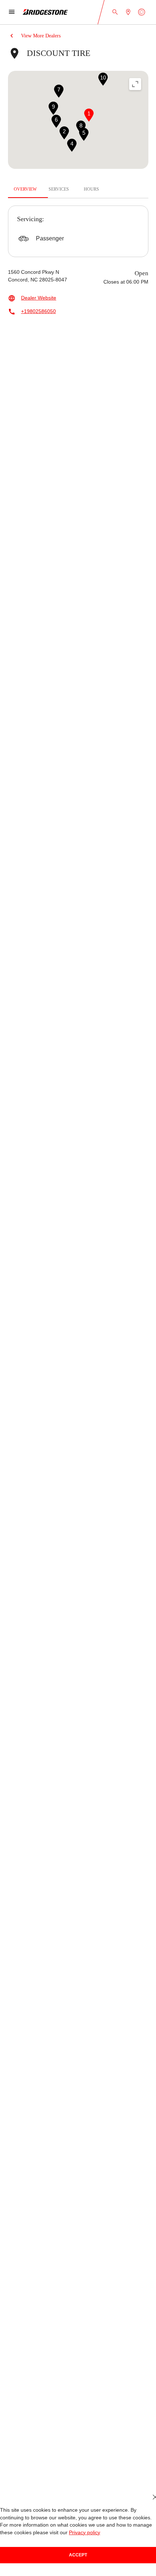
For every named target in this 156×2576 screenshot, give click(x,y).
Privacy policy (68, 2533)
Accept (78, 2555)
